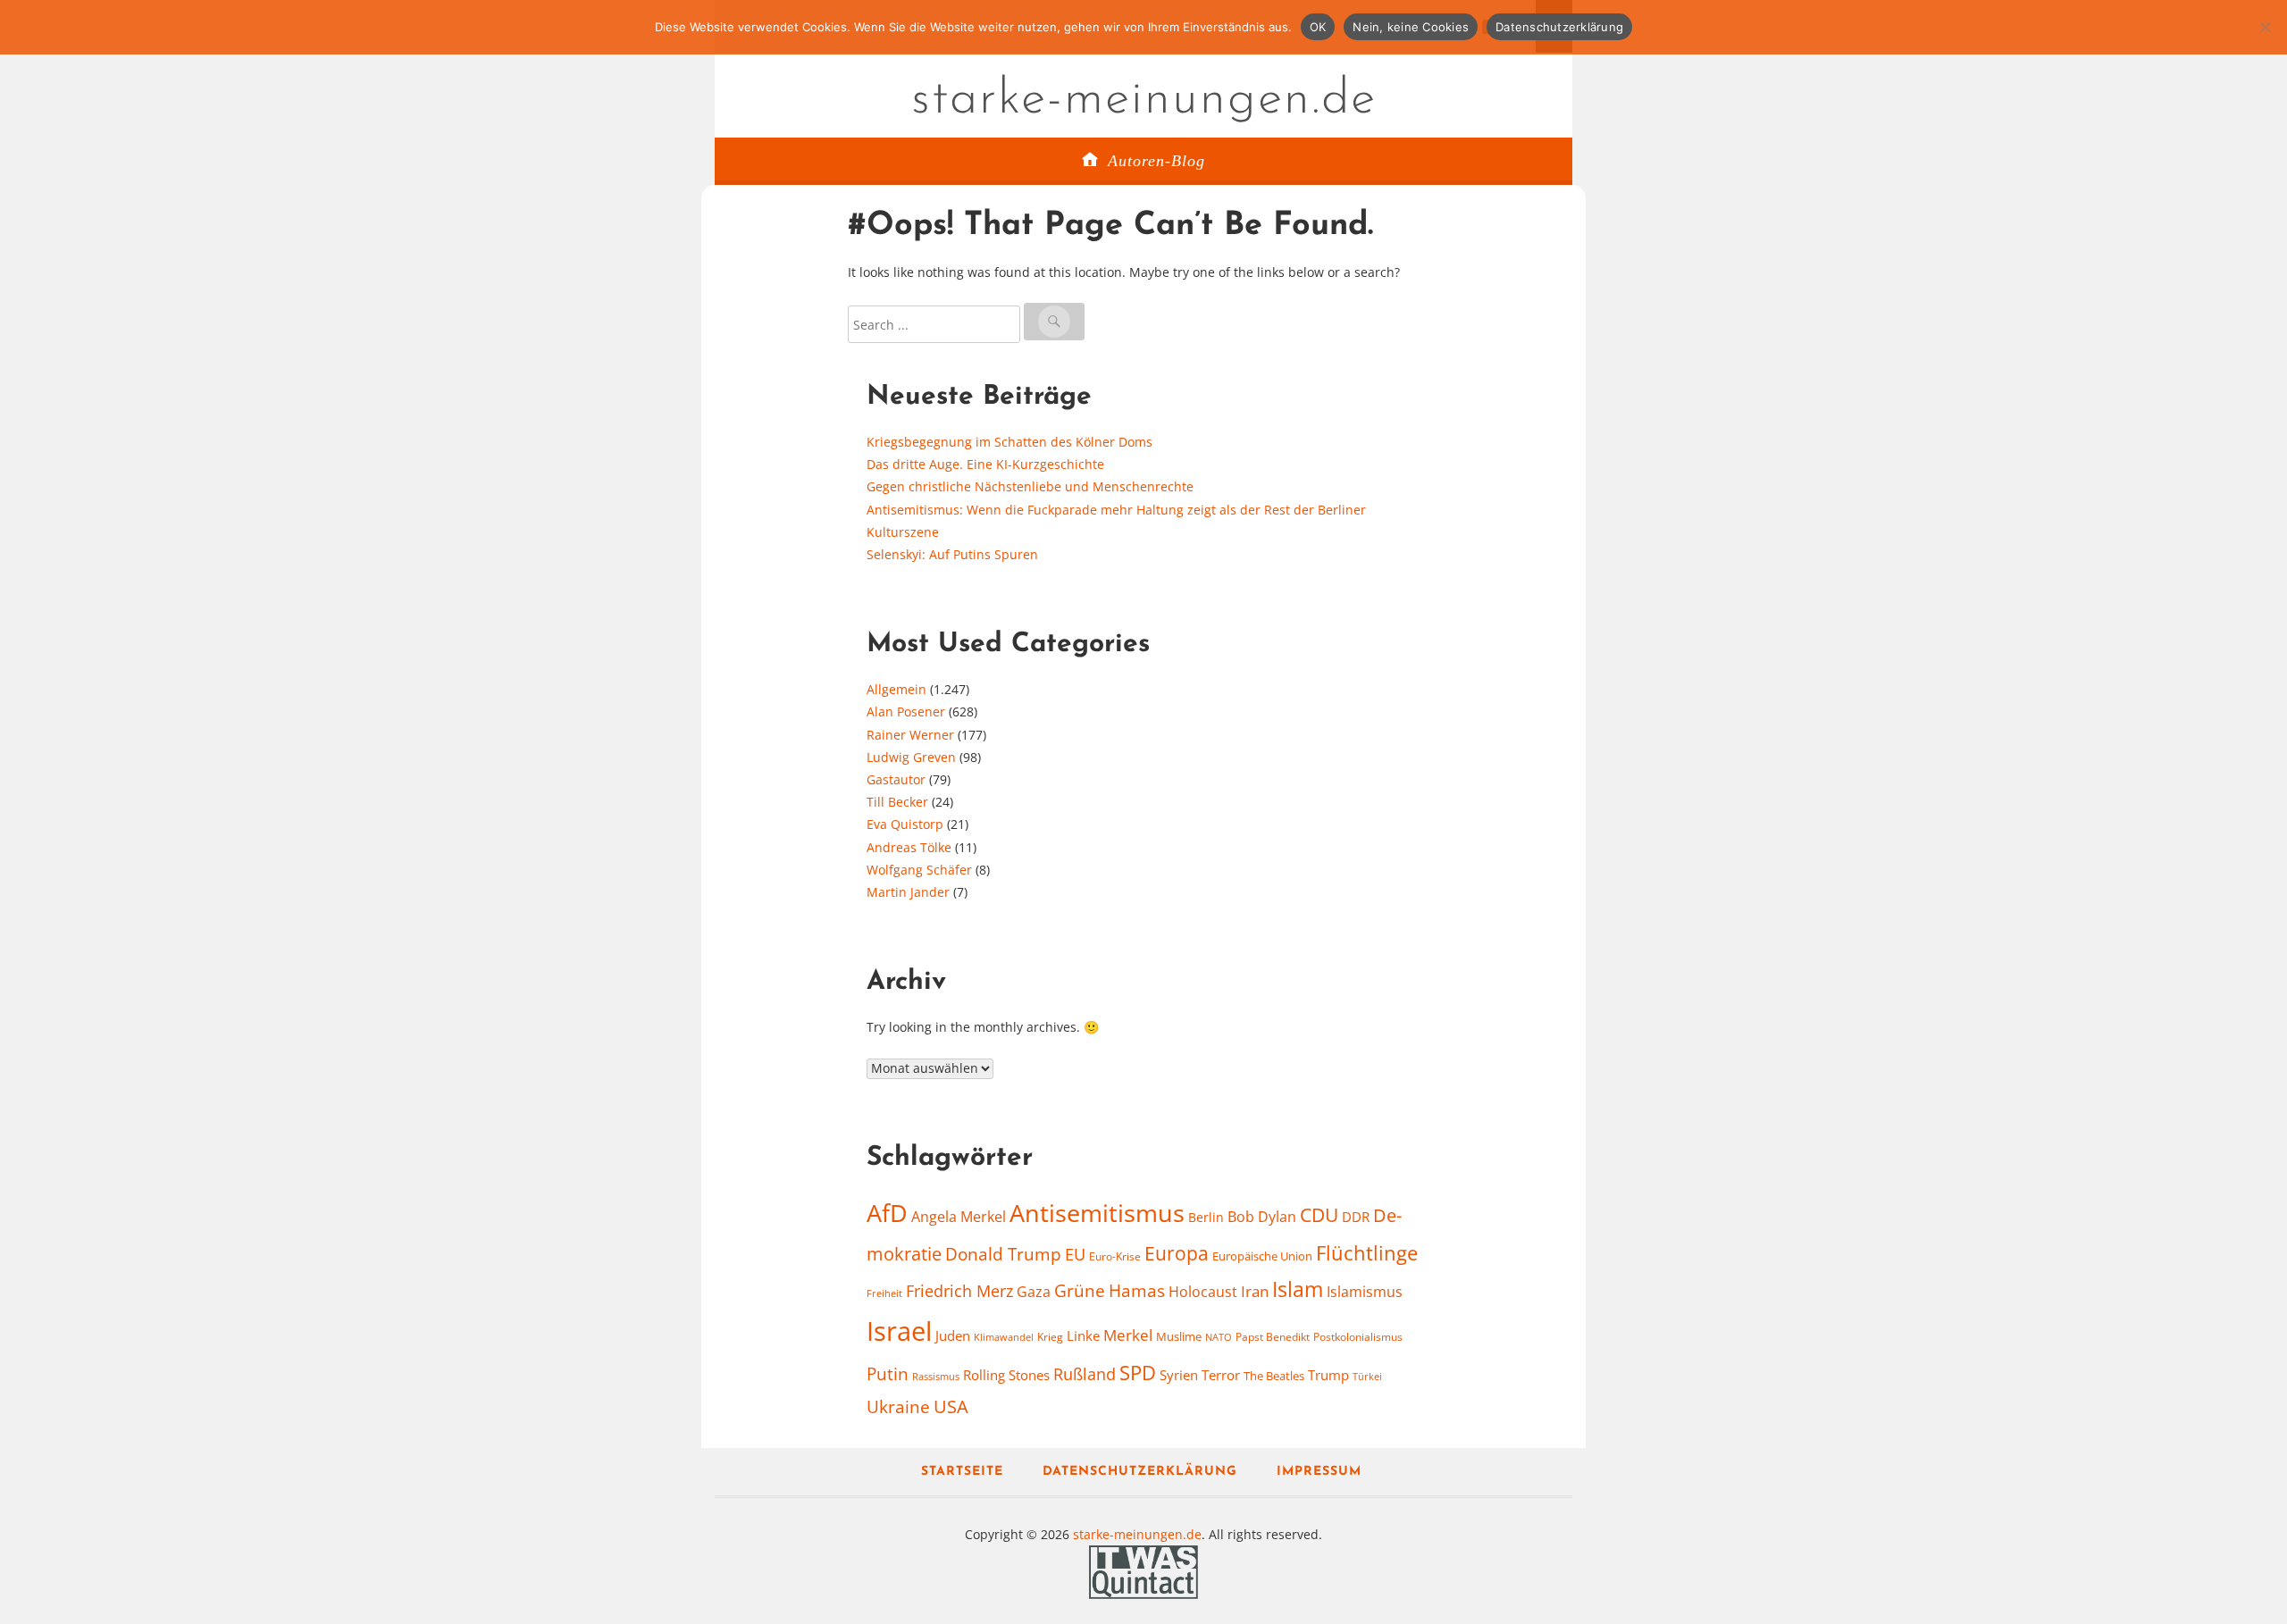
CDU (1319, 1214)
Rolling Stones (1006, 1375)
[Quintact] (1143, 1570)
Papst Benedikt (1273, 1337)
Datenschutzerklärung (1140, 1472)
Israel (899, 1331)
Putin (888, 1373)
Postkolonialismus (1358, 1337)
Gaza (1034, 1292)
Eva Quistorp (905, 824)
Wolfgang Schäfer (919, 870)
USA (951, 1406)
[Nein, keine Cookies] (2265, 27)
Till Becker (897, 802)
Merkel (1128, 1335)
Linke (1083, 1335)
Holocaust (1203, 1292)
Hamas (1137, 1291)
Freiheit (884, 1293)
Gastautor (896, 779)
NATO (1219, 1337)
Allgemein (896, 689)
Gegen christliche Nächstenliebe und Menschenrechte (1030, 486)
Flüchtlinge (1367, 1253)
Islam (1298, 1289)
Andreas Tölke (909, 847)
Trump (1328, 1375)
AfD (887, 1213)
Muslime (1179, 1336)
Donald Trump (1003, 1254)
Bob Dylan (1262, 1217)
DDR (1356, 1217)
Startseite (962, 1472)
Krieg (1050, 1337)
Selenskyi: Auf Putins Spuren (952, 554)
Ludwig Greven (911, 757)
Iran (1255, 1291)
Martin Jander (908, 892)
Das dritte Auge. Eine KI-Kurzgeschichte (985, 464)
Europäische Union (1262, 1256)
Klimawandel (1004, 1337)
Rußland (1085, 1374)
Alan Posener (906, 712)
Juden (953, 1335)
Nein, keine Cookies (1411, 27)
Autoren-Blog (1156, 161)
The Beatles (1274, 1376)
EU (1075, 1254)
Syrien (1179, 1375)
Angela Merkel (959, 1217)
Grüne (1080, 1291)
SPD (1138, 1373)
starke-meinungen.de (1144, 100)
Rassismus (936, 1376)
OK (1318, 27)
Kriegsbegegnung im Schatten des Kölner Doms (1009, 442)
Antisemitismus (1097, 1213)
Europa (1177, 1253)
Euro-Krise (1115, 1256)
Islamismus (1365, 1292)
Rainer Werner (910, 735)
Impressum (1319, 1472)
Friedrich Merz (959, 1291)
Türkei (1367, 1376)
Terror (1221, 1375)
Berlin (1206, 1217)
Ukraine (898, 1406)
